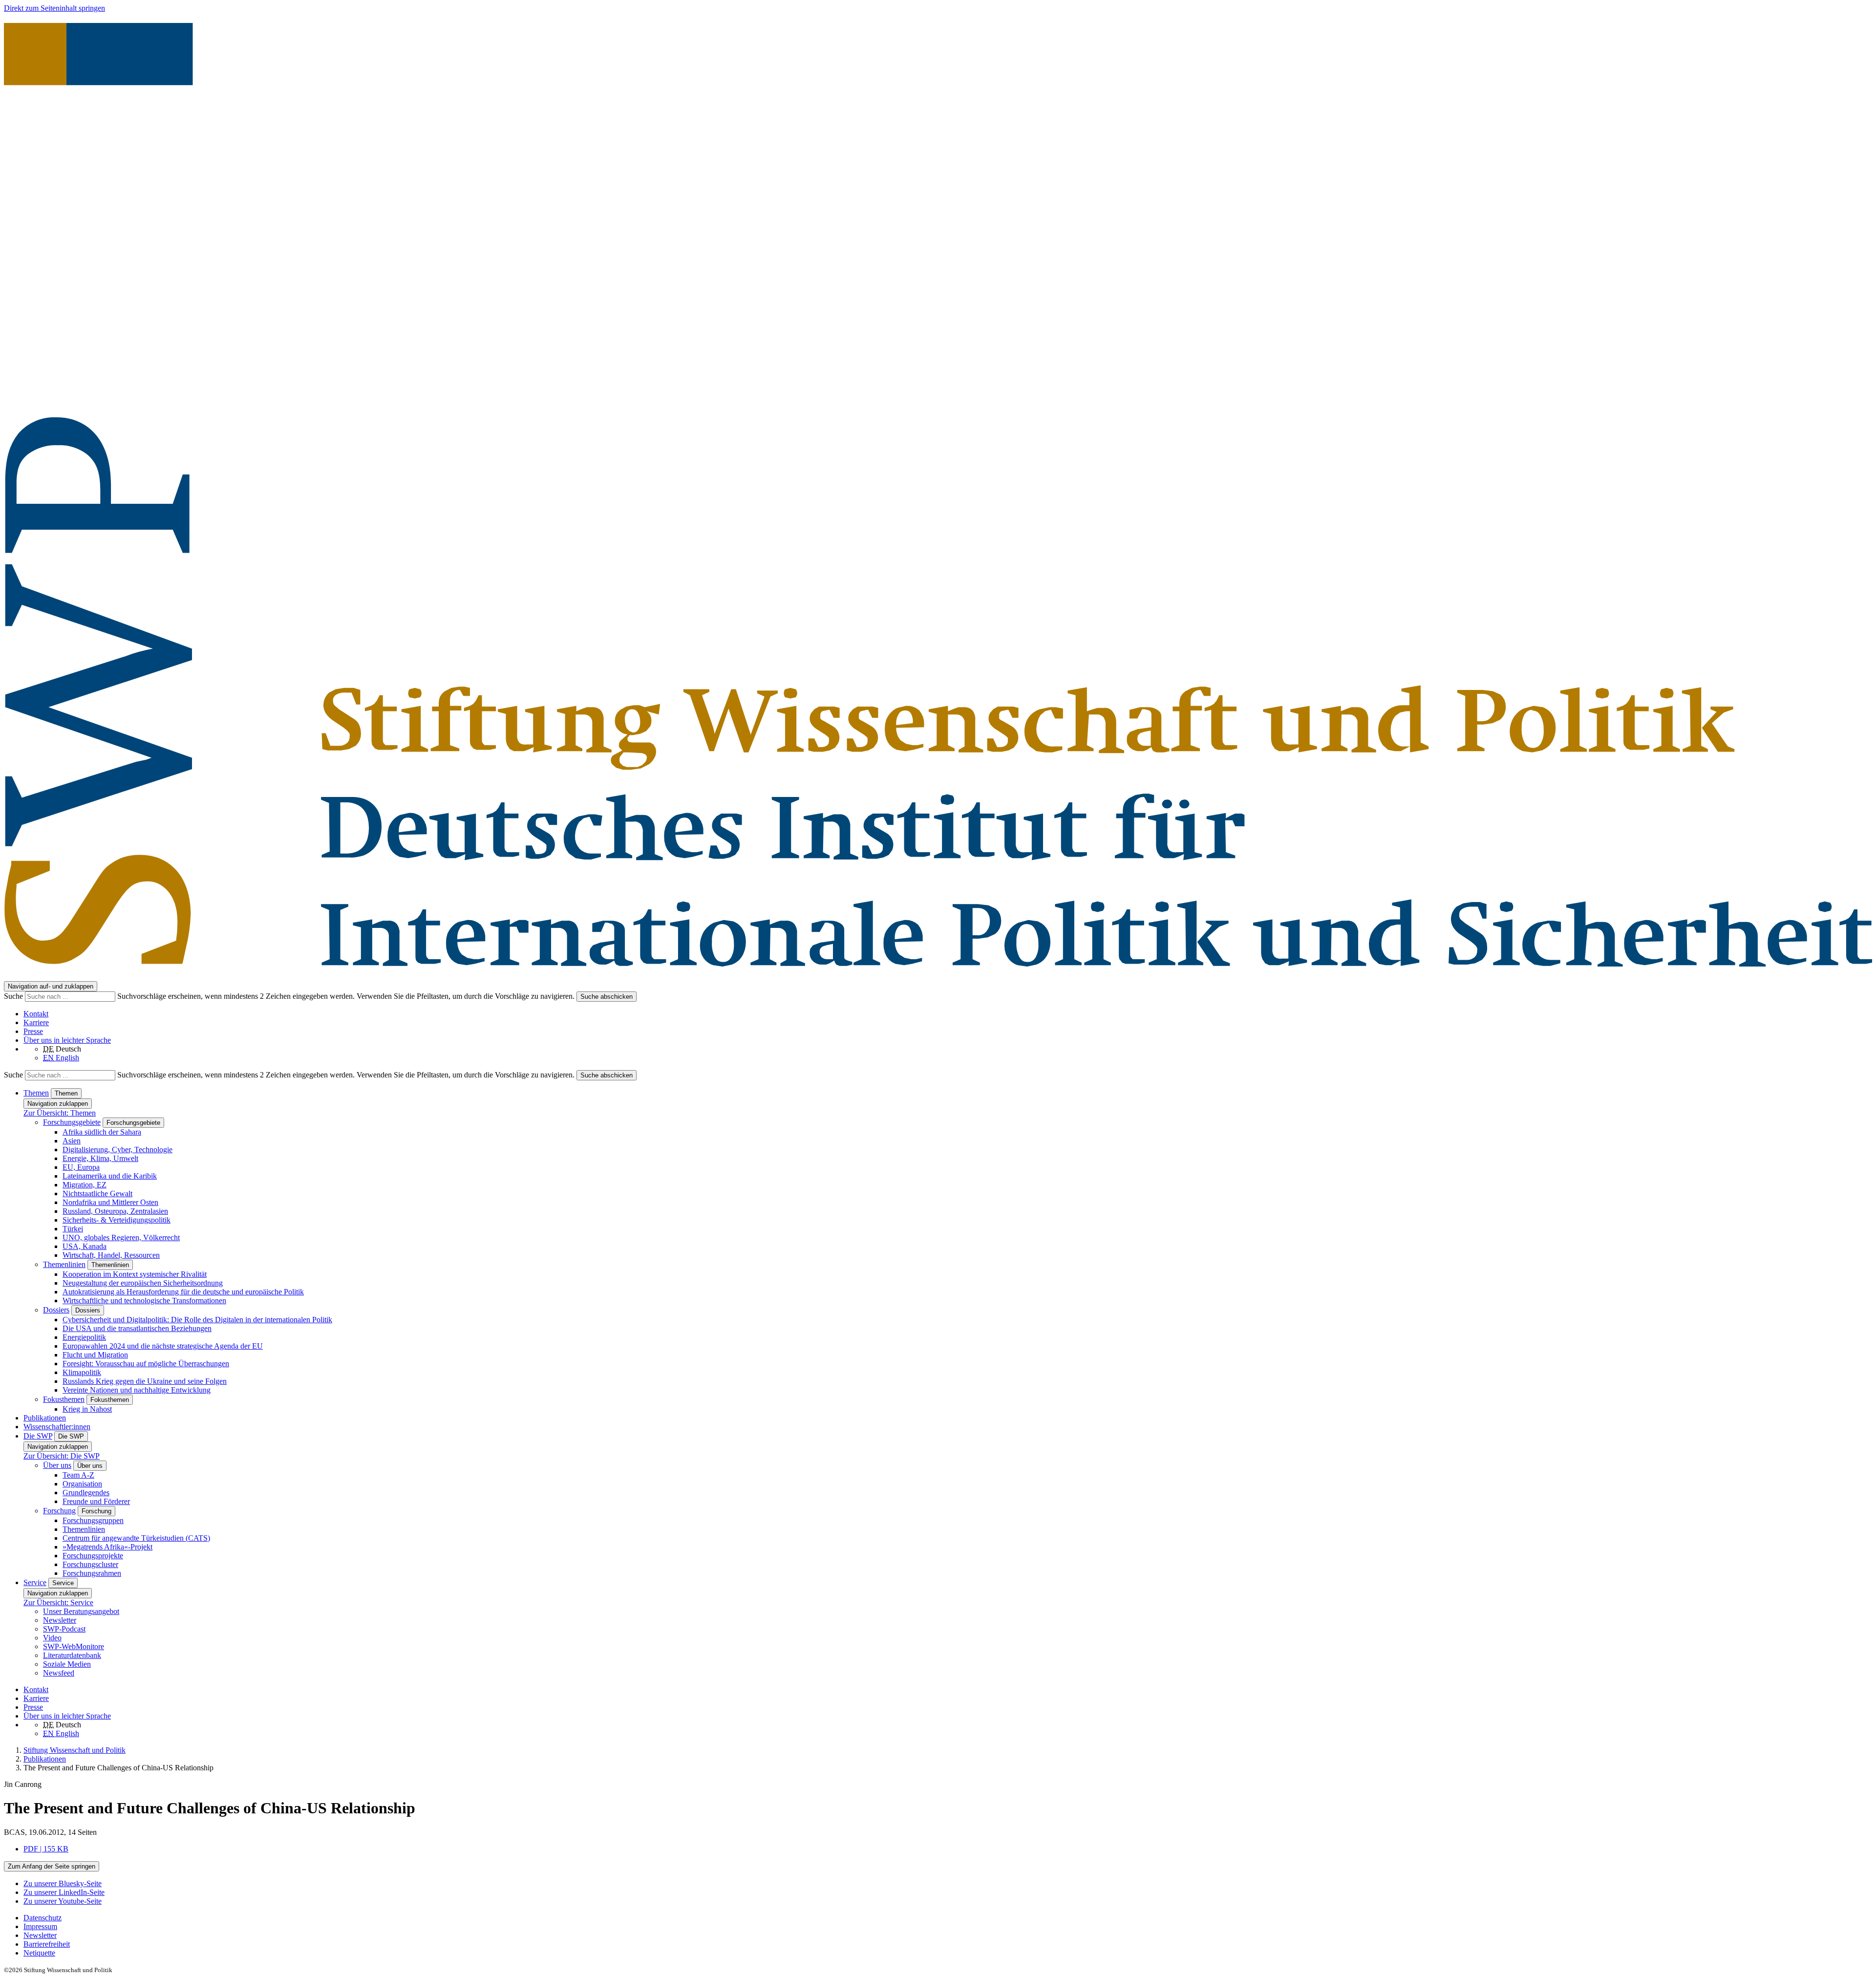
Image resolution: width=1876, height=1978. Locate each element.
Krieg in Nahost (87, 1409)
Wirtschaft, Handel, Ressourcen (111, 1255)
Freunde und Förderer (96, 1501)
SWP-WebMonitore (74, 1646)
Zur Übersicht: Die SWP (62, 1456)
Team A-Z (78, 1475)
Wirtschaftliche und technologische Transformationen (144, 1301)
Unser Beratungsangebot (81, 1611)
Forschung (59, 1511)
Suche (14, 996)
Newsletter (60, 1620)
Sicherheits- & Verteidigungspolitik (117, 1220)
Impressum (40, 1926)
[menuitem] (948, 1918)
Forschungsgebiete (72, 1122)
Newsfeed (59, 1673)
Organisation (82, 1484)
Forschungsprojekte (93, 1556)
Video (52, 1638)
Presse (33, 1031)
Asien (72, 1141)
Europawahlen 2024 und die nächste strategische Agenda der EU (163, 1346)
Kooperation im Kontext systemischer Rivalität (135, 1274)
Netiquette (39, 1953)
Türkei (73, 1229)
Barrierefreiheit (47, 1944)
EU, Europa (81, 1167)
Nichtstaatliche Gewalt (97, 1193)
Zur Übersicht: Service (58, 1602)
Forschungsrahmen (92, 1573)
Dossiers (56, 1310)
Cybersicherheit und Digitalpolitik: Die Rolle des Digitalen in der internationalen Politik (197, 1320)
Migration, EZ (85, 1185)
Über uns (57, 1465)
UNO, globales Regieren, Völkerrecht (121, 1237)
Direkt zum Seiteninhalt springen (54, 8)
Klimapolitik (82, 1372)
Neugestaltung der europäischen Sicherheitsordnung (143, 1283)
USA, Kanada (85, 1246)
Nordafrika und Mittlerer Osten (110, 1202)
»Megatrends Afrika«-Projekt (107, 1547)
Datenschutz (43, 1918)
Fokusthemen (64, 1399)
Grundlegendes (86, 1493)
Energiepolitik (84, 1337)
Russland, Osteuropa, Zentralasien (115, 1211)
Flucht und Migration (95, 1355)
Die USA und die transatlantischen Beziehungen (137, 1328)
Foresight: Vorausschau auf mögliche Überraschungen (146, 1364)
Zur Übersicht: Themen (60, 1113)
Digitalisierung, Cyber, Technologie (117, 1150)
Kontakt (36, 1014)
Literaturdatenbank (72, 1655)
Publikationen (45, 1418)
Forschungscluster (90, 1564)
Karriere (36, 1022)
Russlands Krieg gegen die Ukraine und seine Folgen (145, 1381)
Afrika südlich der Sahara (102, 1132)
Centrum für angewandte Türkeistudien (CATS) (136, 1538)
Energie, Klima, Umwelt (100, 1158)
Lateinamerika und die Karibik (110, 1176)
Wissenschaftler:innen (57, 1427)
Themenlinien (64, 1264)
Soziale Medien (67, 1664)
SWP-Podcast (64, 1629)
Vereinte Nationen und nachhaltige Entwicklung (137, 1390)
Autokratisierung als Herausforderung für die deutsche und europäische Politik (183, 1292)
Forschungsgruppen (93, 1520)
